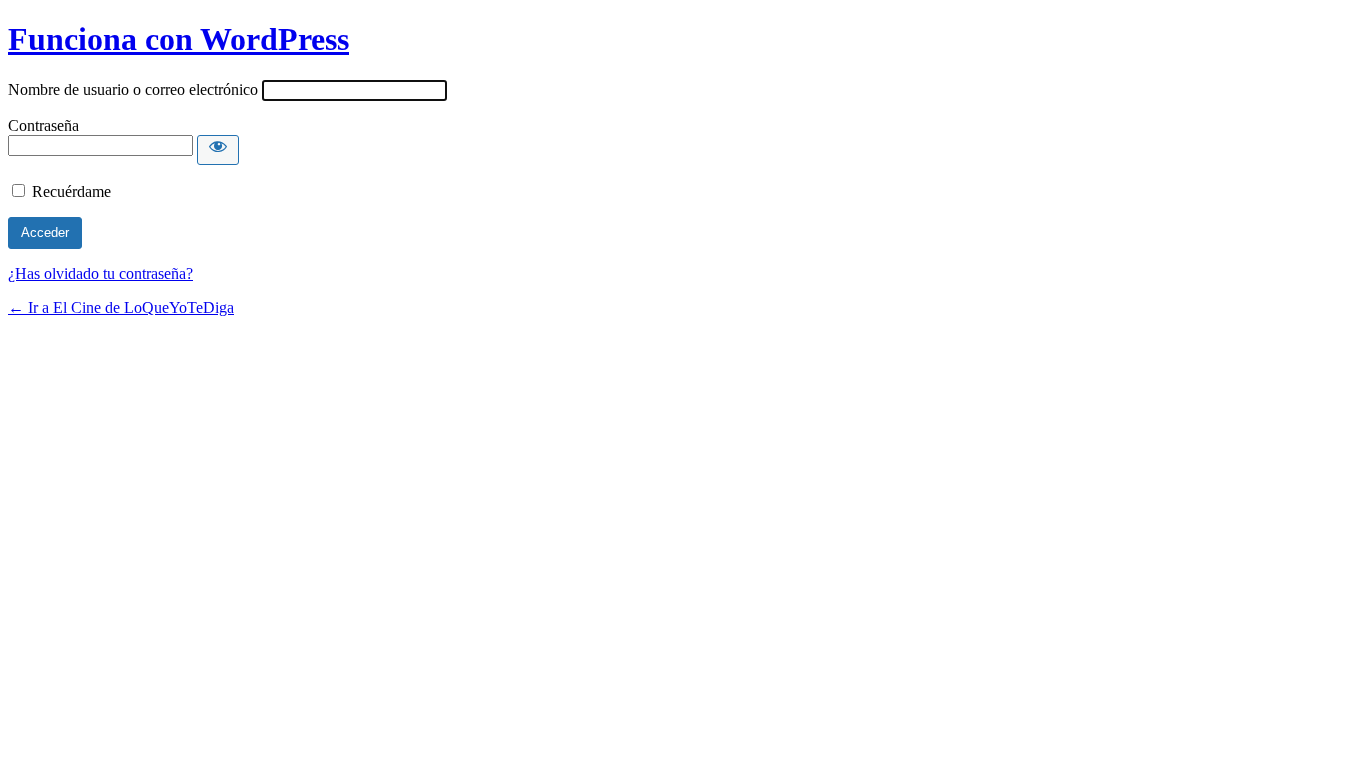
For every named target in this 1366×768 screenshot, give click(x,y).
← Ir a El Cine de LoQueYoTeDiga (121, 307)
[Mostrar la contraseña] (218, 150)
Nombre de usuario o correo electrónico (133, 89)
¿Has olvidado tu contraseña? (100, 273)
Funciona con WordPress (178, 39)
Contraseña (43, 125)
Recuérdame (71, 191)
